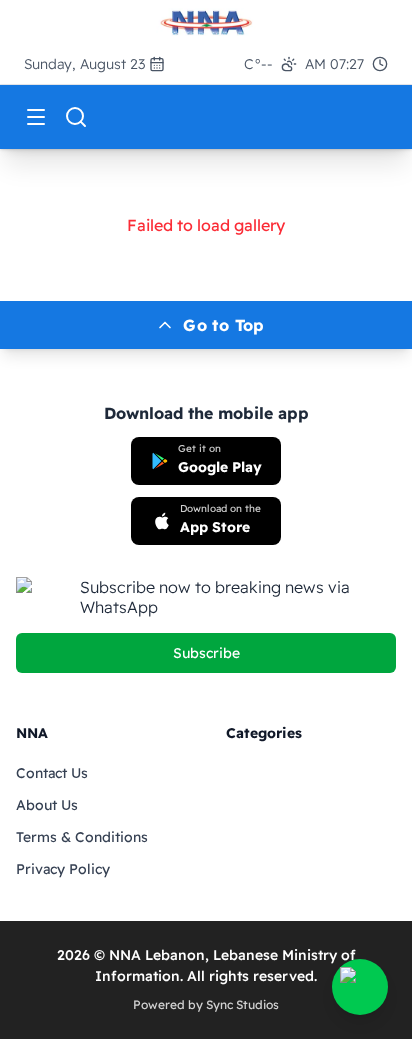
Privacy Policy (63, 869)
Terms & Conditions (82, 837)
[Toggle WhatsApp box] (360, 987)
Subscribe (206, 653)
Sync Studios (242, 1004)
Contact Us (52, 773)
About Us (47, 805)
